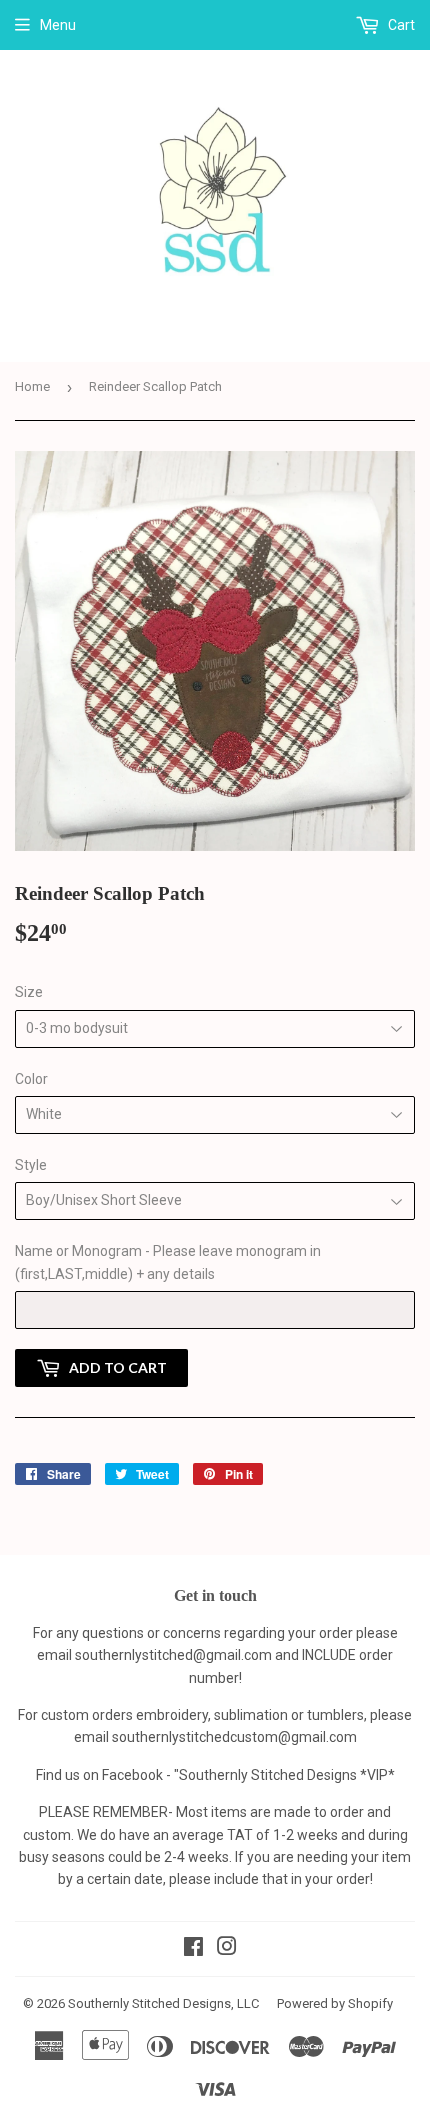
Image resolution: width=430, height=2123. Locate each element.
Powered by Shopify (335, 2003)
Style (31, 1165)
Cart (400, 25)
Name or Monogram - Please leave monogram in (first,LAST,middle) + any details (168, 1262)
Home (32, 386)
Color (31, 1079)
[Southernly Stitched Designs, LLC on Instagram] (227, 1949)
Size (29, 992)
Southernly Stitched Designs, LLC (163, 2003)
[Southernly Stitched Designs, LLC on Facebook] (193, 1949)
